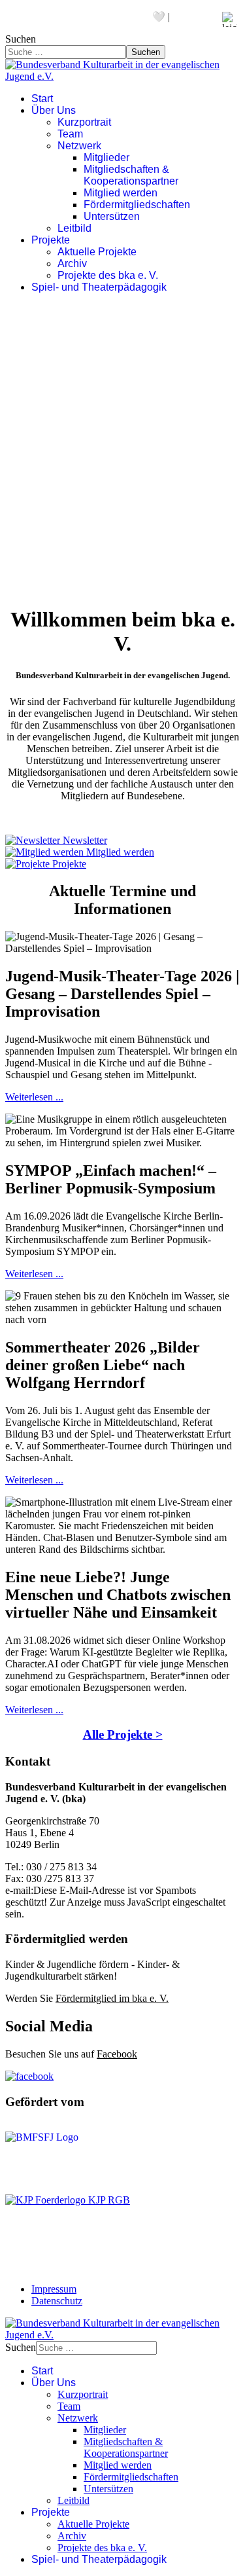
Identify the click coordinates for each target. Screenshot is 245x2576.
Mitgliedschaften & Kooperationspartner (131, 175)
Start (42, 99)
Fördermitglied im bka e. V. (112, 1998)
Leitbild (74, 228)
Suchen (21, 39)
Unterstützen (123, 17)
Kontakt (22, 17)
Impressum (54, 2289)
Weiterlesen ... (34, 1097)
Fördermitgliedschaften (137, 205)
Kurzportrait (84, 122)
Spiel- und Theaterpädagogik (99, 287)
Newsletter (68, 17)
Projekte (51, 240)
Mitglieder (106, 157)
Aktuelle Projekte (97, 252)
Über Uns (54, 110)
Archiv (72, 263)
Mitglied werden (121, 193)
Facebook (117, 2054)
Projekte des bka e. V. (108, 275)
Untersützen (112, 216)
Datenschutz (57, 2301)
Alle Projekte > (123, 1734)
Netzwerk (79, 146)
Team (70, 134)
